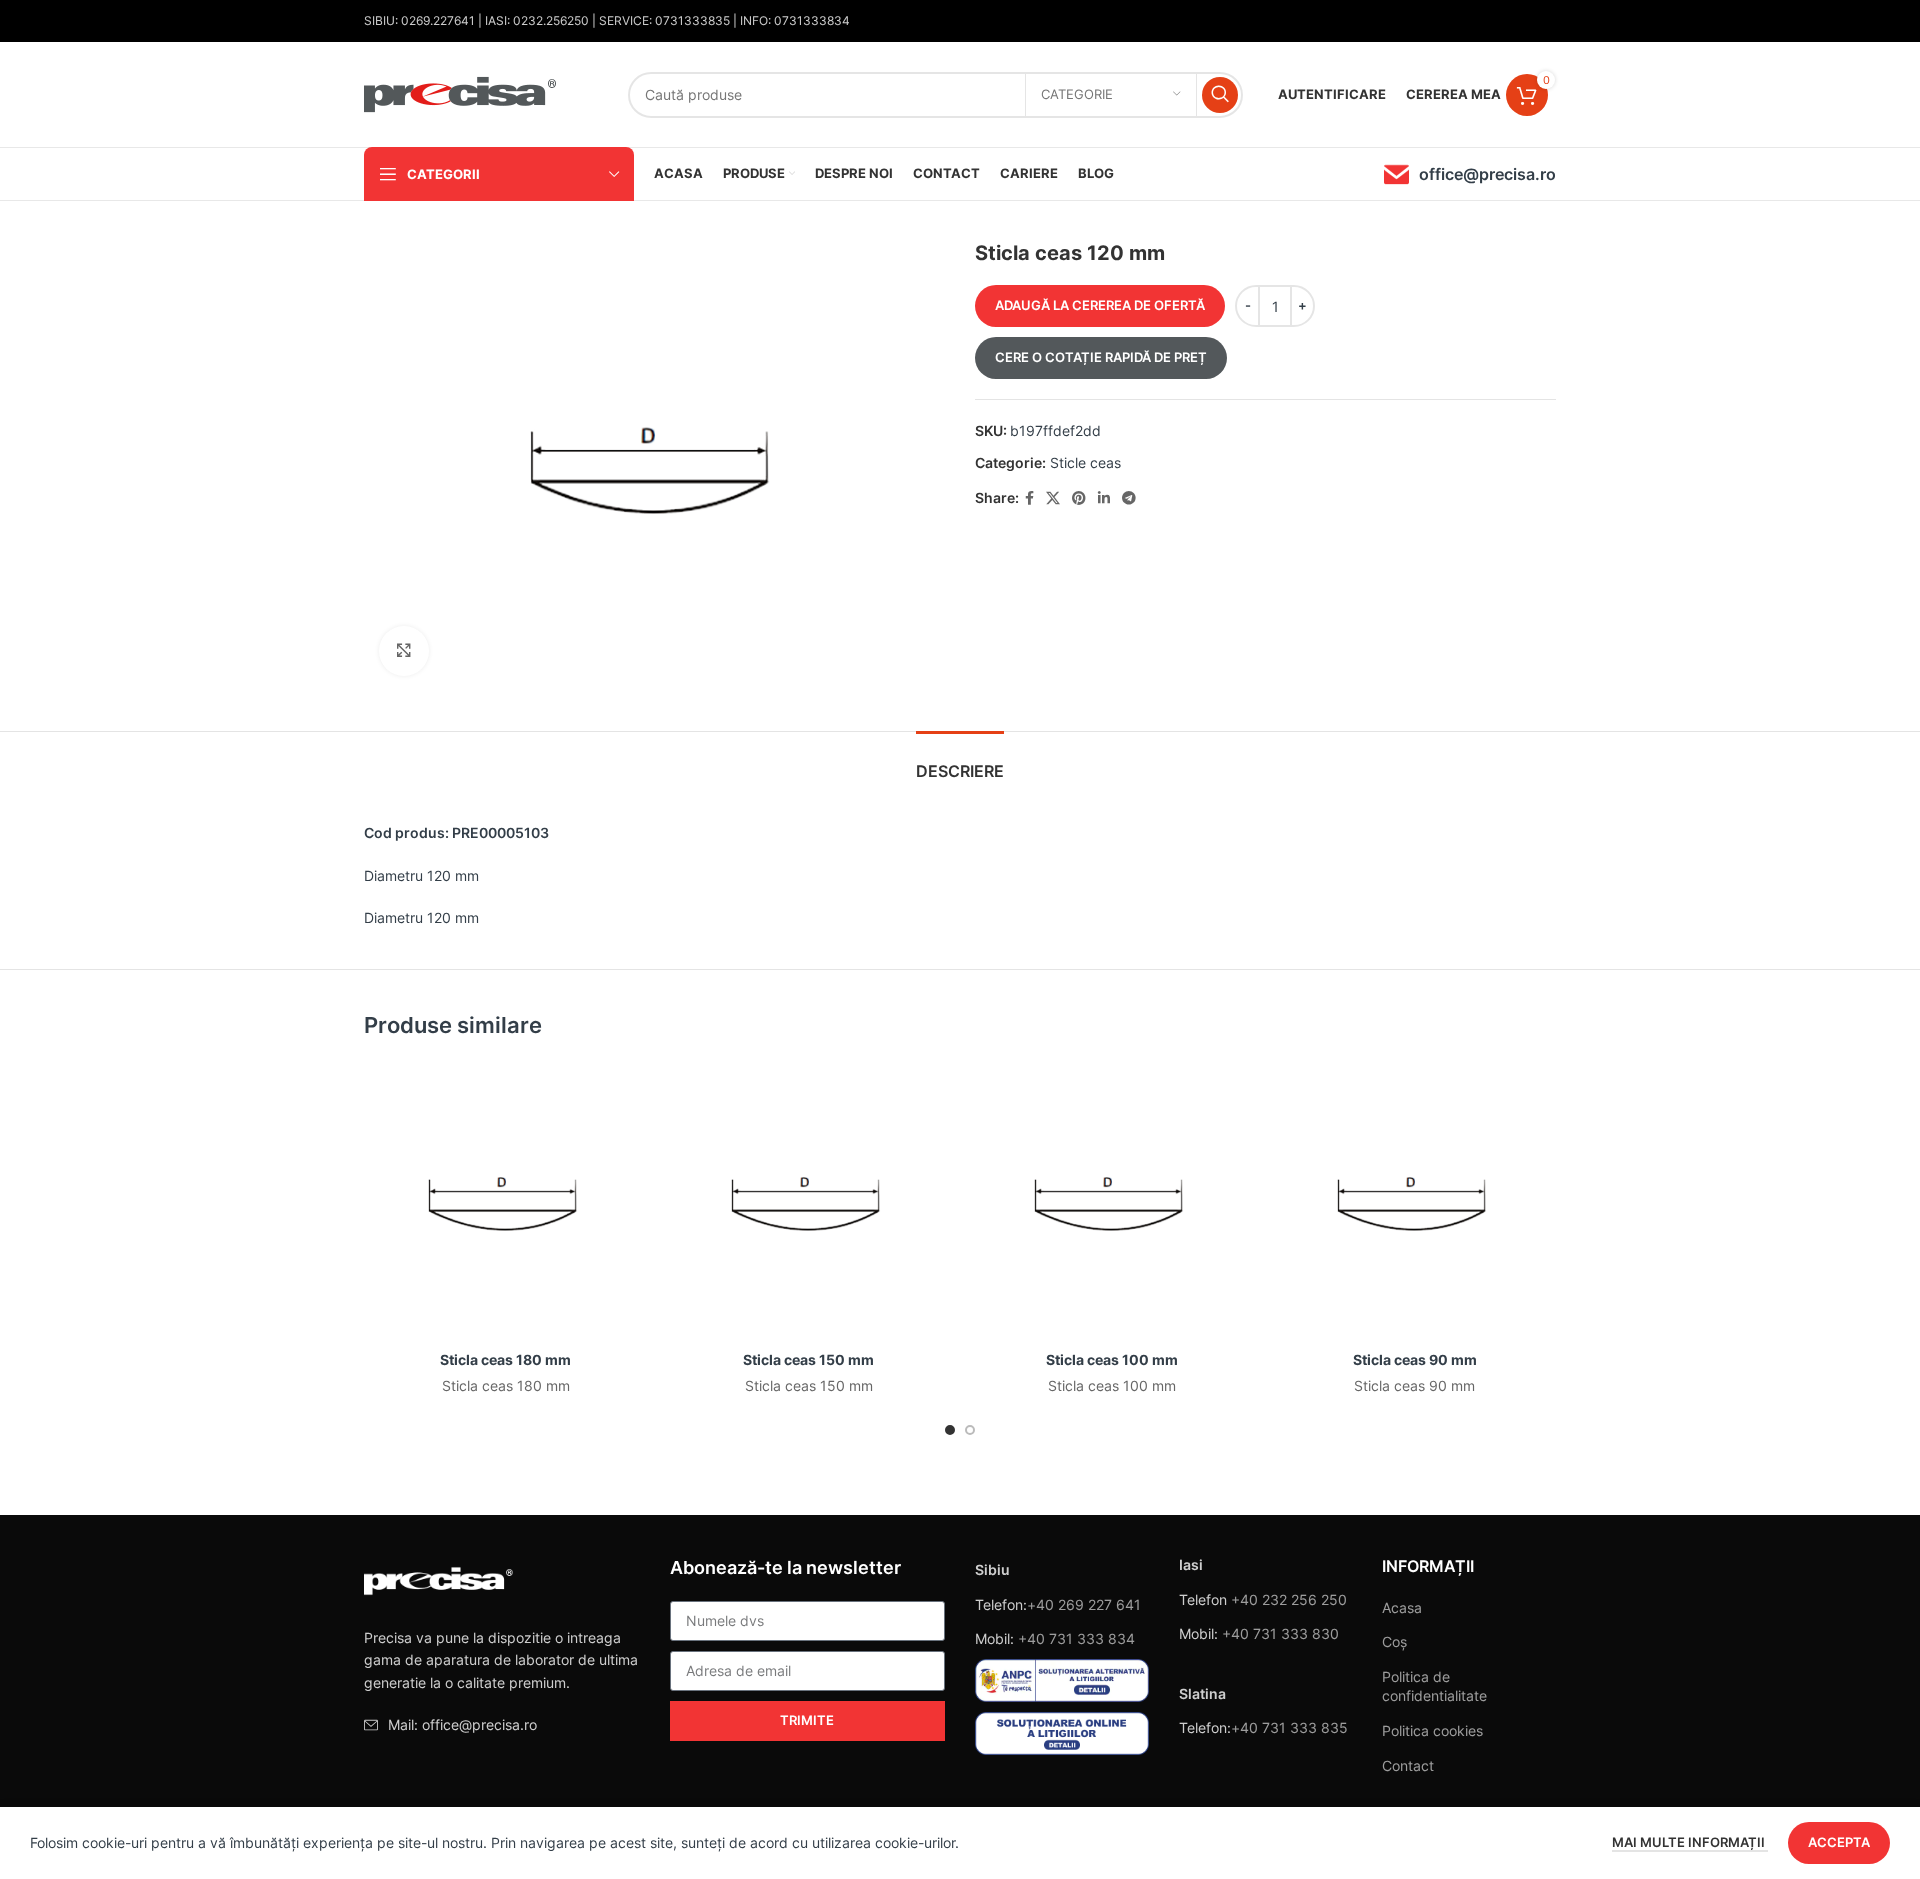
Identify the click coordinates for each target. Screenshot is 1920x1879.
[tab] (960, 761)
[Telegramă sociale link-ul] (1129, 498)
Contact (1408, 1765)
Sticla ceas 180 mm (505, 1359)
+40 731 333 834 (1076, 1638)
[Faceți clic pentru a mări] (404, 651)
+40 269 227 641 (1084, 1604)
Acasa (1402, 1607)
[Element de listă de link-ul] (502, 1725)
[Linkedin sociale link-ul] (1104, 498)
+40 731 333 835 (1289, 1727)
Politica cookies (1432, 1730)
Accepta (1839, 1842)
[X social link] (1053, 498)
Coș (1394, 1641)
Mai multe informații (1690, 1842)
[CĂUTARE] (1220, 95)
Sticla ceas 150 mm (808, 1359)
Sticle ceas (1085, 462)
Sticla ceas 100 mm (1112, 1359)
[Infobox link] (1470, 174)
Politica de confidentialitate (1434, 1686)
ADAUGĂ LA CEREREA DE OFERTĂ (1100, 305)
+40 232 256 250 (1289, 1599)
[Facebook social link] (1029, 498)
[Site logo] (461, 92)
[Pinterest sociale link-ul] (1079, 498)
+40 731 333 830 (1280, 1633)
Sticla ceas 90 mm (1415, 1359)
